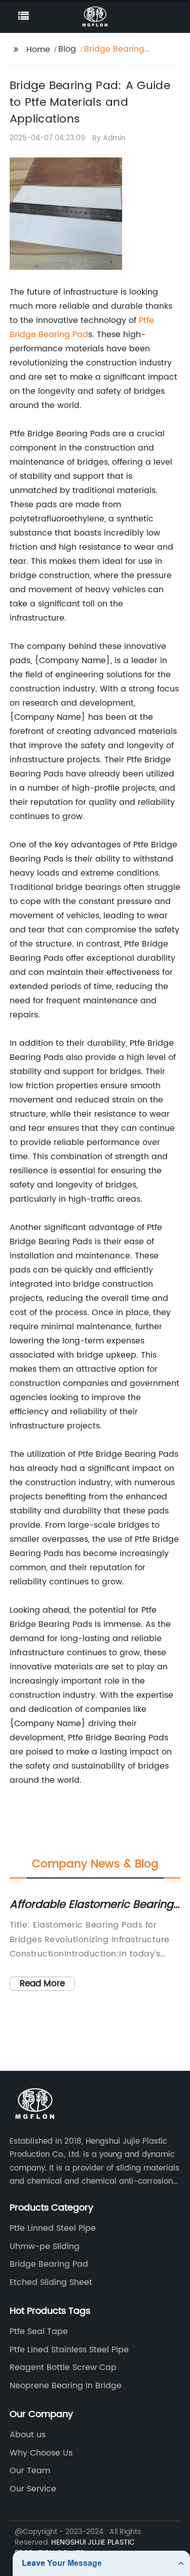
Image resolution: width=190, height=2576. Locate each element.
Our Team (30, 2471)
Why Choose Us (41, 2453)
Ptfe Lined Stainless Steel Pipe (69, 2350)
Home (38, 50)
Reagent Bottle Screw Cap (63, 2367)
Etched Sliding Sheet (51, 2282)
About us (28, 2435)
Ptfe (146, 320)
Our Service (33, 2489)
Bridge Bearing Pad (49, 335)
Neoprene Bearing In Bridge (66, 2386)
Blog (67, 49)
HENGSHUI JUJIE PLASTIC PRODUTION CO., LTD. (75, 2548)
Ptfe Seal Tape (39, 2332)
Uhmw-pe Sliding (45, 2246)
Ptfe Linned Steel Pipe (53, 2228)
